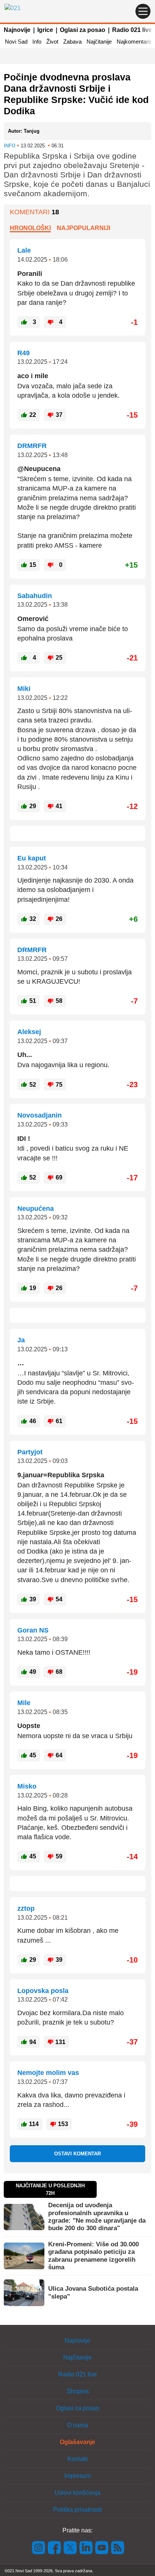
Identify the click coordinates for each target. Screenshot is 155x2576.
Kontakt (77, 2459)
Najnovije (17, 30)
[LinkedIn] (86, 2547)
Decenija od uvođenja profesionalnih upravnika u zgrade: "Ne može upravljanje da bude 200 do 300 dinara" (97, 2217)
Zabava (72, 42)
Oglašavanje (77, 2442)
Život (52, 42)
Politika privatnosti (77, 2510)
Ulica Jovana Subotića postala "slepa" (93, 2292)
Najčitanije (99, 42)
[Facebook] (55, 2547)
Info (37, 42)
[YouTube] (102, 2547)
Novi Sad (16, 42)
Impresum (77, 2476)
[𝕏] (70, 2547)
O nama (77, 2425)
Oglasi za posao (83, 30)
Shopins (78, 2391)
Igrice (45, 30)
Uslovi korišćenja (77, 2493)
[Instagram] (39, 2547)
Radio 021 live (132, 30)
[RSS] (117, 2547)
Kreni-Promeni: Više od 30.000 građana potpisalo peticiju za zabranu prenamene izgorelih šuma (93, 2256)
